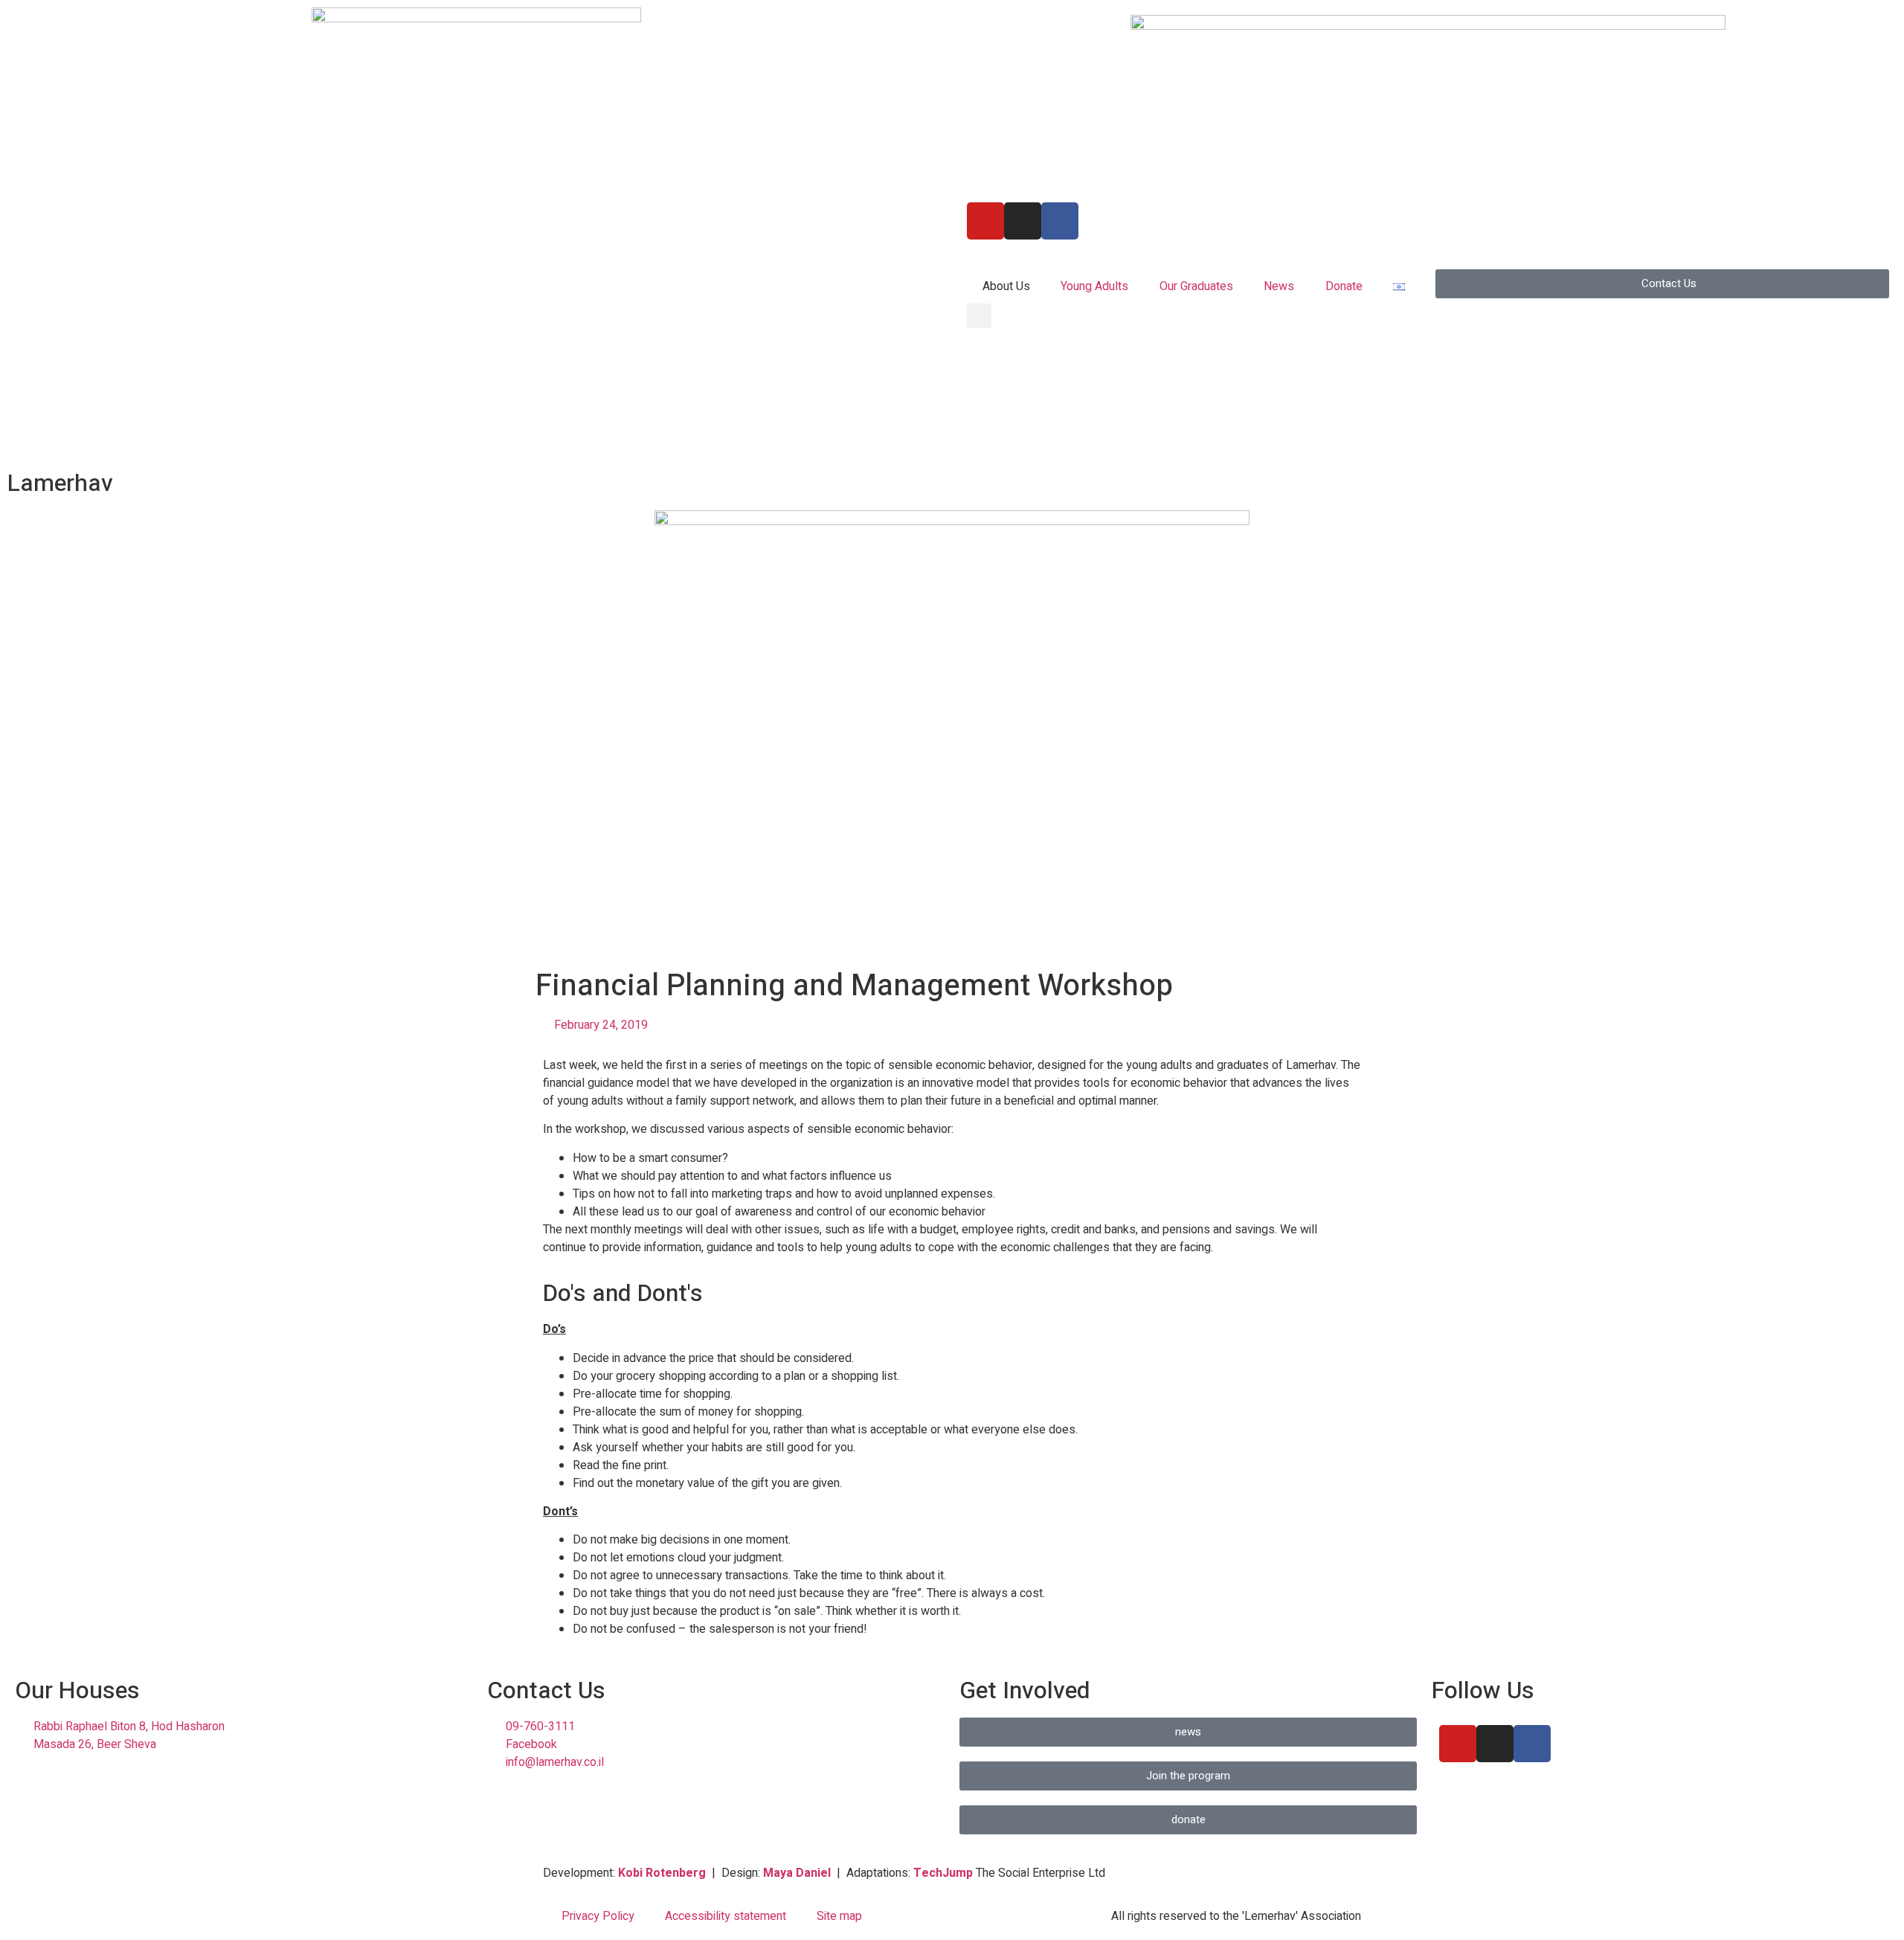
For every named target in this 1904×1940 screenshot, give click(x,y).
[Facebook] (1532, 1744)
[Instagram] (1023, 221)
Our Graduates (1196, 286)
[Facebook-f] (1060, 221)
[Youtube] (985, 221)
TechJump (943, 1873)
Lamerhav (60, 483)
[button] (979, 316)
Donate (1344, 286)
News (1279, 286)
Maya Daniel (797, 1873)
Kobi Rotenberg (662, 1873)
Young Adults (1094, 286)
